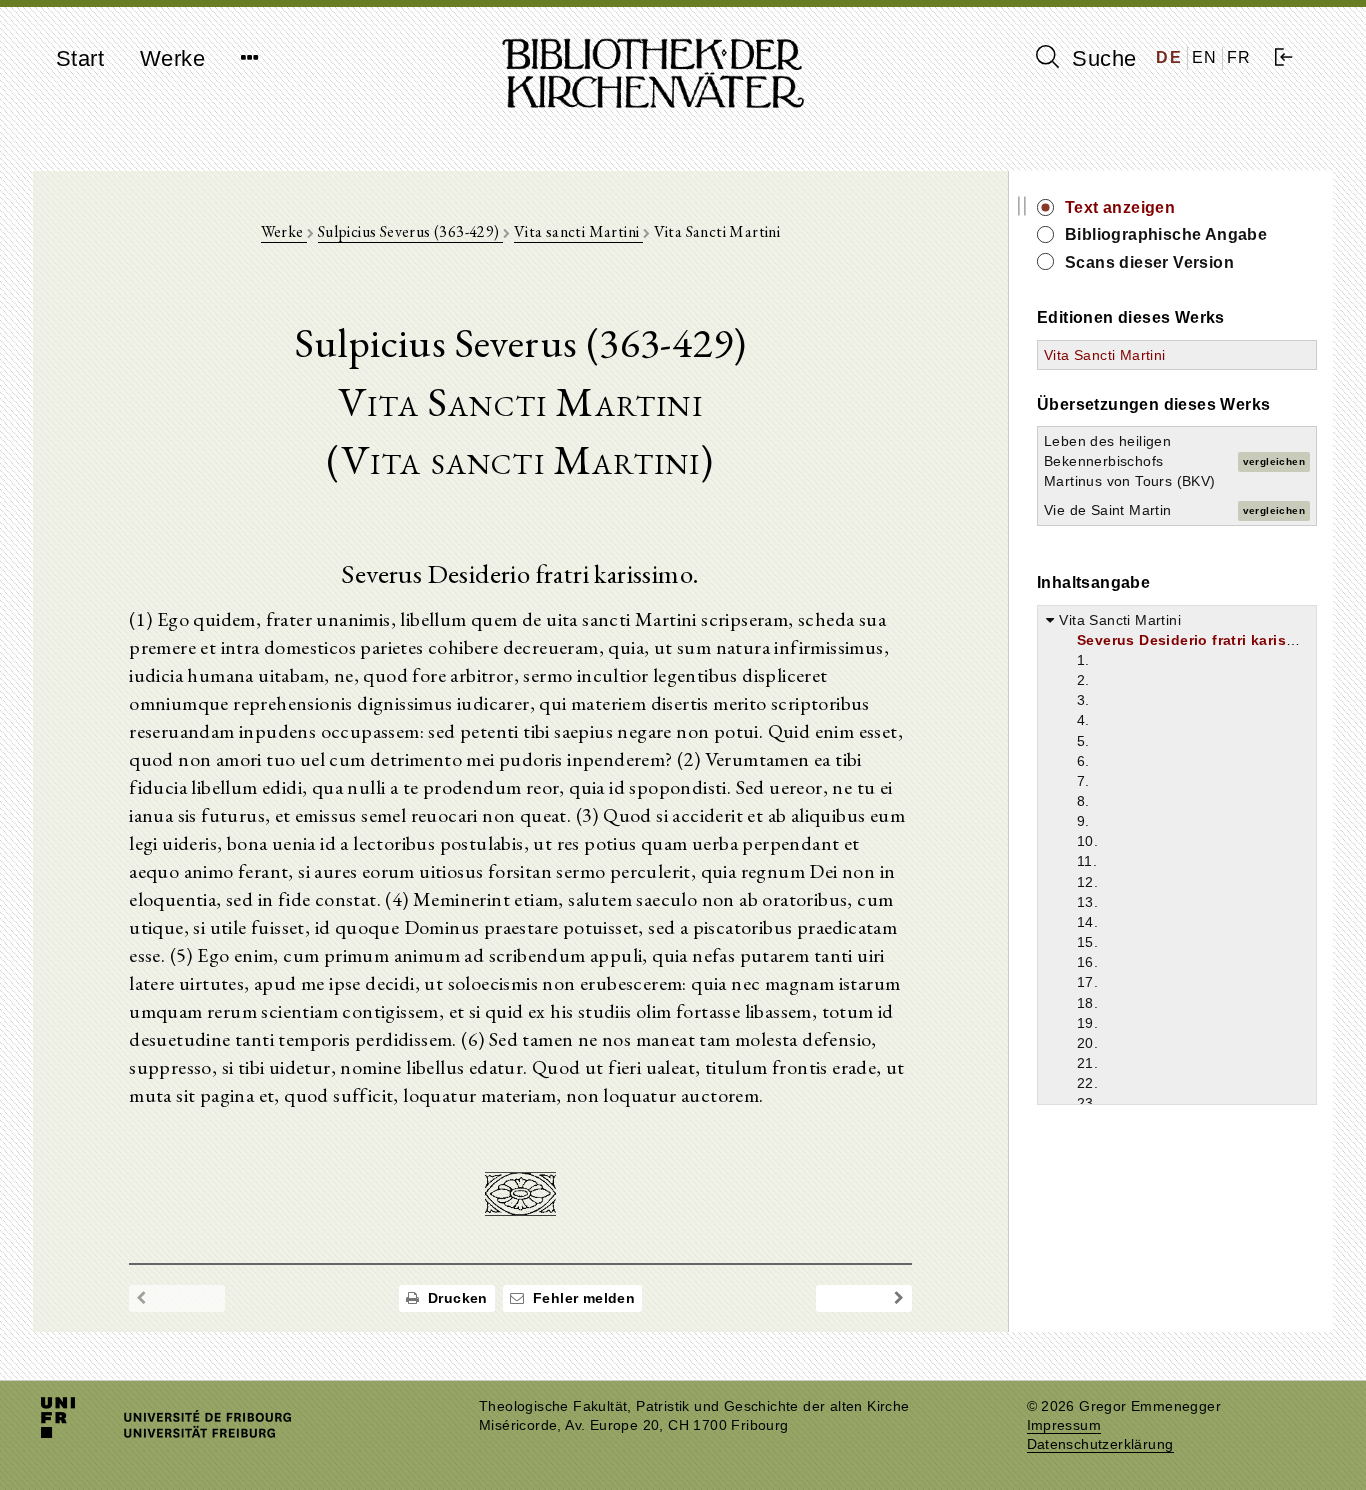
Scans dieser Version (1149, 262)
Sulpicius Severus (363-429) (410, 231)
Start (80, 58)
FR (1239, 57)
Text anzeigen (1120, 207)
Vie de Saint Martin (1108, 510)
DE (1169, 57)
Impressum (1064, 1425)
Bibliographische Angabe (1166, 234)
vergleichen (1274, 461)
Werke (172, 58)
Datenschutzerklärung (1100, 1444)
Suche (1101, 58)
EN (1205, 57)
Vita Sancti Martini (1105, 355)
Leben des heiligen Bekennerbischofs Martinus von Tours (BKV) (1130, 461)
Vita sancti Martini (578, 231)
